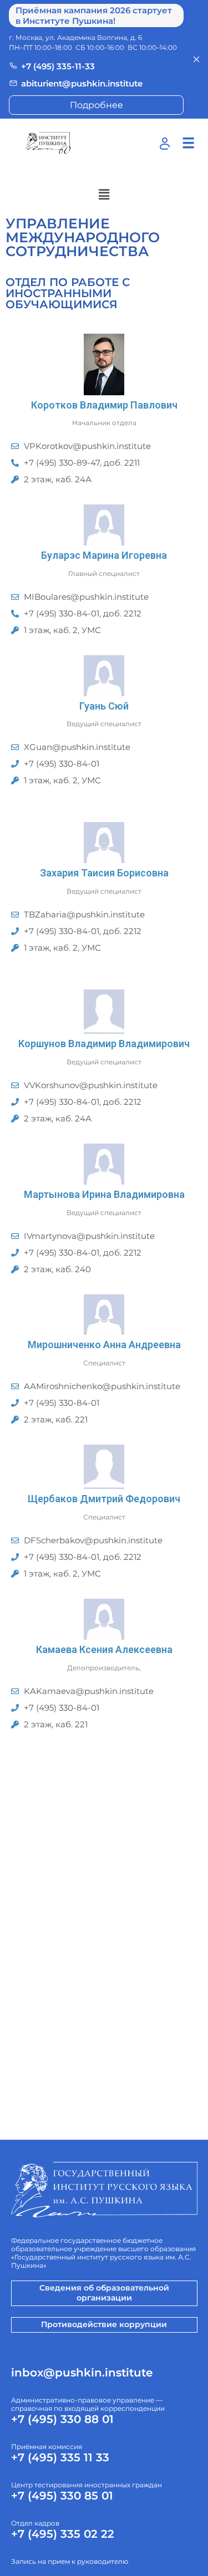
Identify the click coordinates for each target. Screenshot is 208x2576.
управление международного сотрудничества (83, 237)
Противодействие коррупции (104, 2324)
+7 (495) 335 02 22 (63, 2534)
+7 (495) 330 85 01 (62, 2496)
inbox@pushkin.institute (82, 2373)
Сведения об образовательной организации (104, 2293)
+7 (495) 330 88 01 (62, 2419)
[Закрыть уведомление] (196, 59)
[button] (104, 195)
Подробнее (97, 105)
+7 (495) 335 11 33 (60, 2457)
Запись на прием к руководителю (70, 2561)
